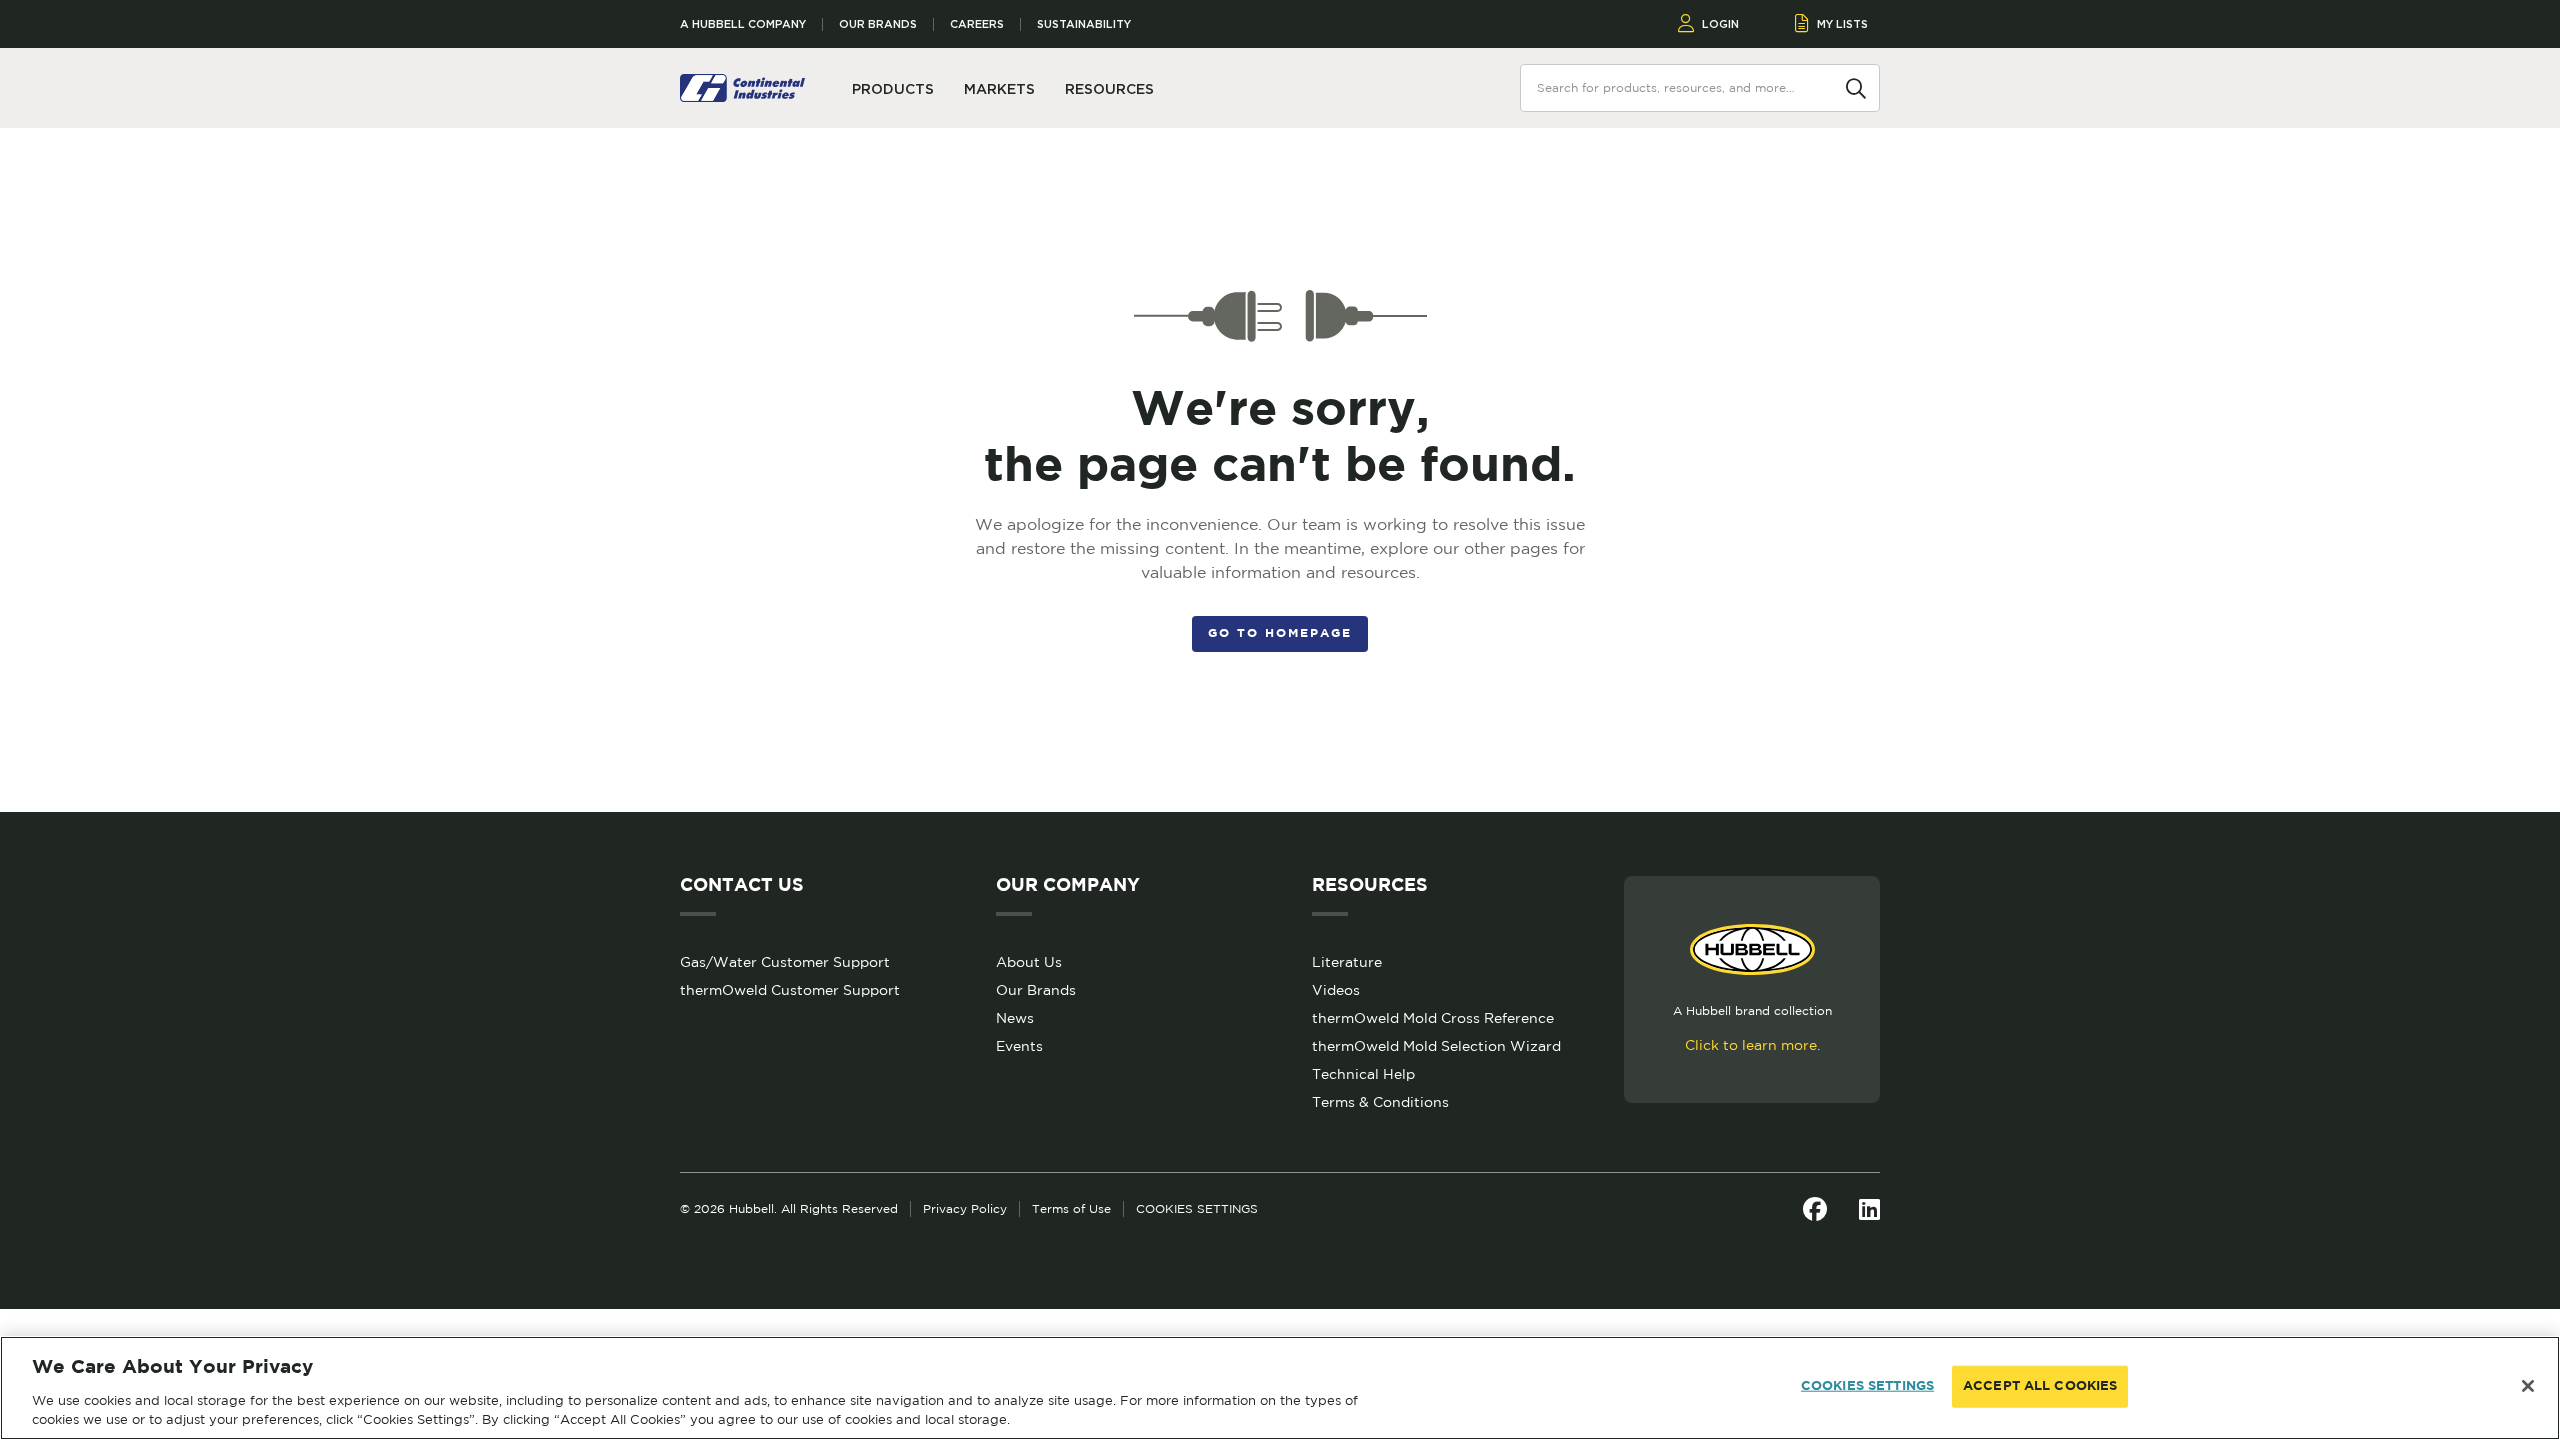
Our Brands (878, 24)
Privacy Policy (965, 1208)
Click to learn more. (1752, 1045)
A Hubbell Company (743, 24)
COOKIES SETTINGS (1197, 1208)
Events (1019, 1046)
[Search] (1856, 87)
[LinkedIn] (1869, 1209)
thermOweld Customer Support (790, 990)
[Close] (2528, 1386)
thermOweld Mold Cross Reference (1433, 1018)
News (1015, 1018)
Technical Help (1363, 1074)
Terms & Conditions (1380, 1102)
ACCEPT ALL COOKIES (2040, 1386)
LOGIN (1720, 24)
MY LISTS (1842, 24)
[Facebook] (1815, 1209)
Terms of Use (1071, 1208)
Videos (1336, 990)
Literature (1347, 962)
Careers (977, 24)
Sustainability (1084, 24)
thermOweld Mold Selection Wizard (1436, 1046)
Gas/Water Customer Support (785, 962)
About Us (1029, 962)
